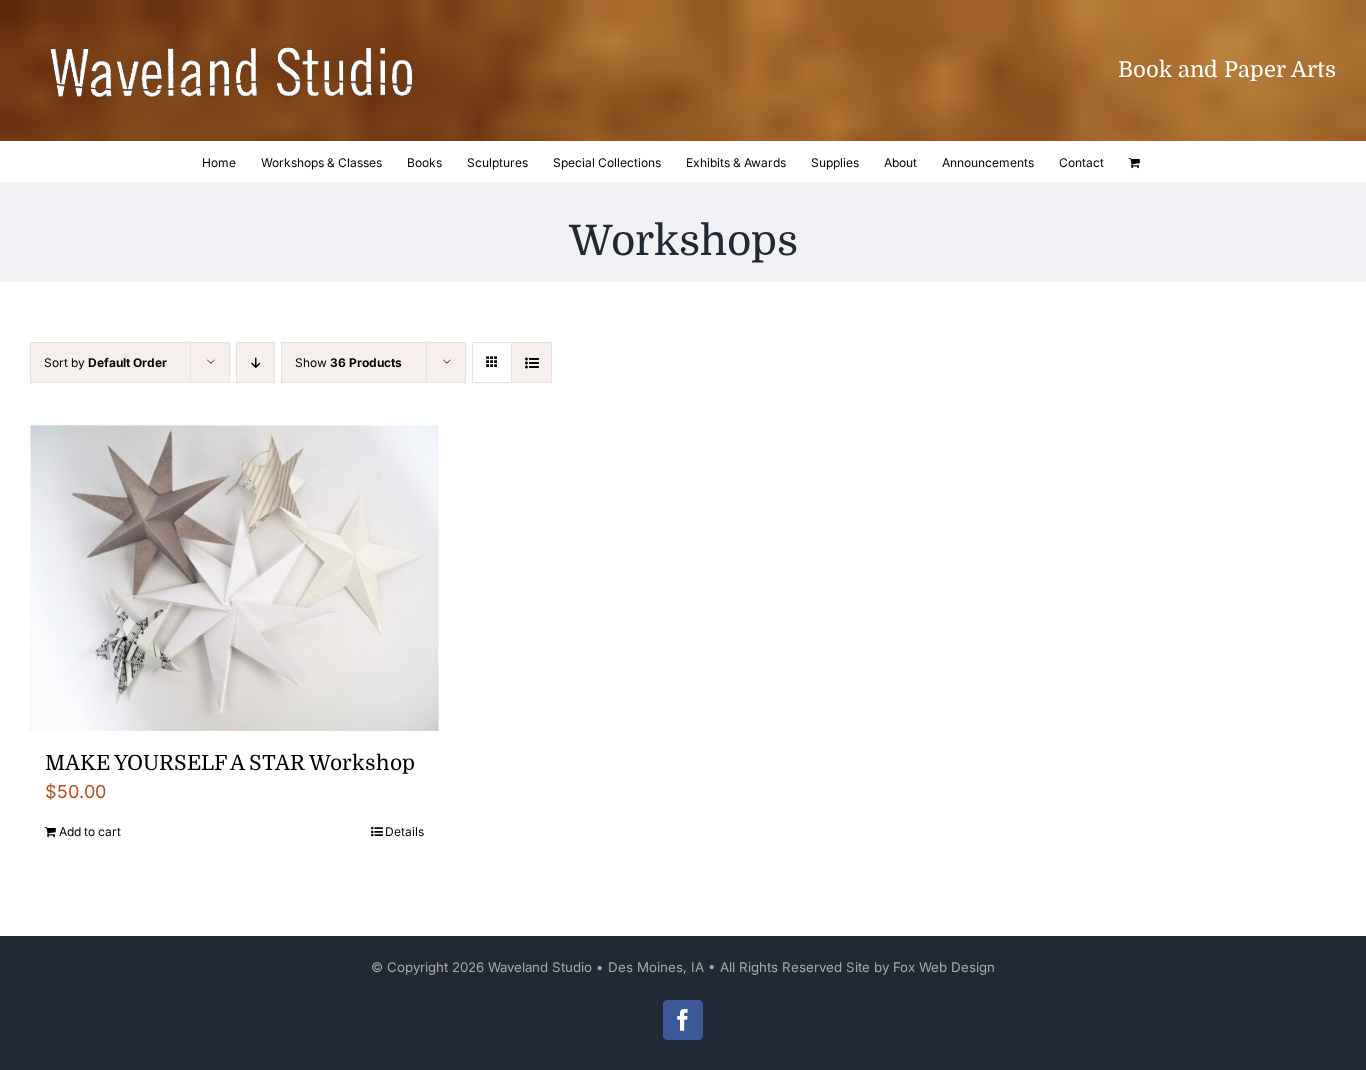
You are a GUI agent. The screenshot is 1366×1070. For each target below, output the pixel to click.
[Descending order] (255, 362)
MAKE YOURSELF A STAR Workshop (230, 763)
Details (404, 831)
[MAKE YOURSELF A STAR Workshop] (234, 578)
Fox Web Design (944, 967)
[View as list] (531, 362)
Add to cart (90, 831)
